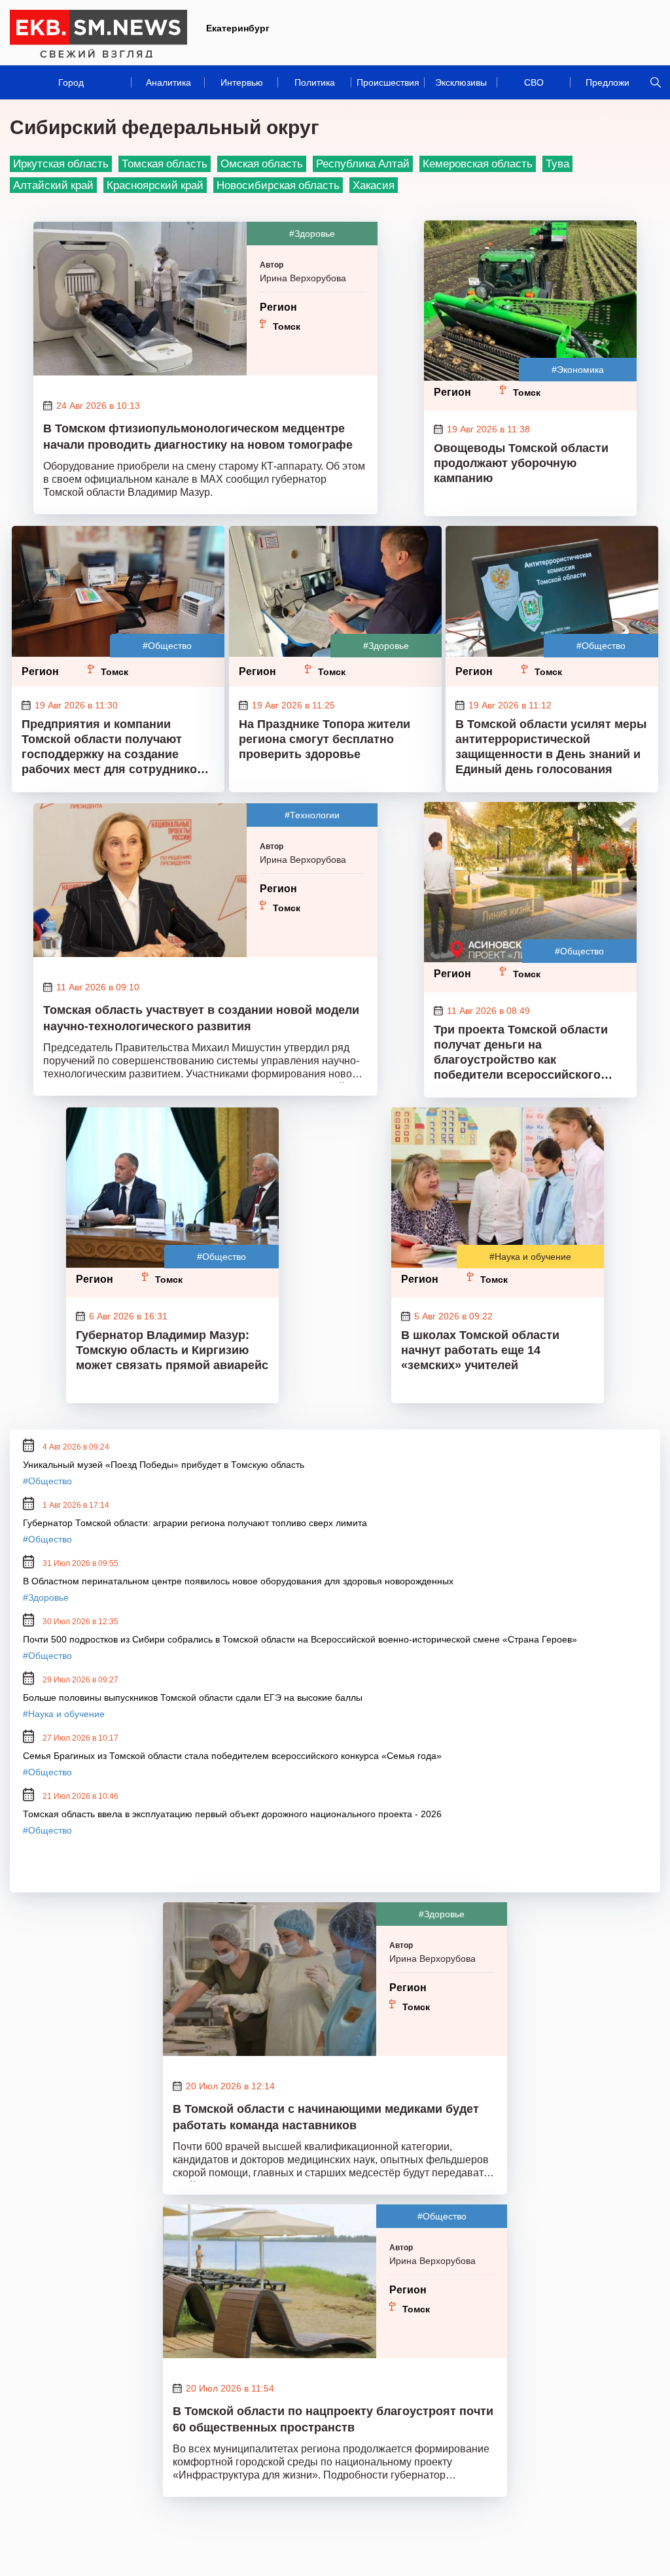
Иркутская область (61, 163)
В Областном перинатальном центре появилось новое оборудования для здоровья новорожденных (238, 1581)
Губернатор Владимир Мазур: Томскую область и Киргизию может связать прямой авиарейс (172, 1350)
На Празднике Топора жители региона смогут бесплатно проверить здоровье (325, 739)
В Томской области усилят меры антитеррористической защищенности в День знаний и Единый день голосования (551, 747)
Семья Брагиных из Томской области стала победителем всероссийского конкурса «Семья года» (232, 1756)
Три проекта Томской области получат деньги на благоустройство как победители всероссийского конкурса (521, 1054)
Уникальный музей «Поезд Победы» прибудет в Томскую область (164, 1465)
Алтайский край (53, 185)
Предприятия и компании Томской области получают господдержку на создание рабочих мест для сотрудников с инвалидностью (118, 748)
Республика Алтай (363, 163)
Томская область (165, 163)
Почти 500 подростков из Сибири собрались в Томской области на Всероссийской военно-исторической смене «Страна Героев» (300, 1639)
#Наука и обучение (530, 1257)
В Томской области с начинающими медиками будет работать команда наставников (326, 2117)
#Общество (167, 646)
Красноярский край (155, 185)
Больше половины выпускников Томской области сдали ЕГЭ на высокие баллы (193, 1697)
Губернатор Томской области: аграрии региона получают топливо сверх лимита (195, 1523)
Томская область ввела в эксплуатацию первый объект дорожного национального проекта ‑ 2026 (232, 1814)
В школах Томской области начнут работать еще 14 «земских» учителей (480, 1350)
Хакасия (374, 185)
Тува (557, 163)
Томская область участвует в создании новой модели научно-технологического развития (201, 1018)
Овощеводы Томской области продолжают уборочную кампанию (521, 463)
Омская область (262, 163)
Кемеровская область (478, 163)
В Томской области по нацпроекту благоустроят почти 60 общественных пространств (333, 2419)
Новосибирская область (278, 185)
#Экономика (578, 370)
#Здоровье (312, 234)
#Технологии (312, 815)
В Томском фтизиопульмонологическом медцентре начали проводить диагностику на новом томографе (198, 437)
